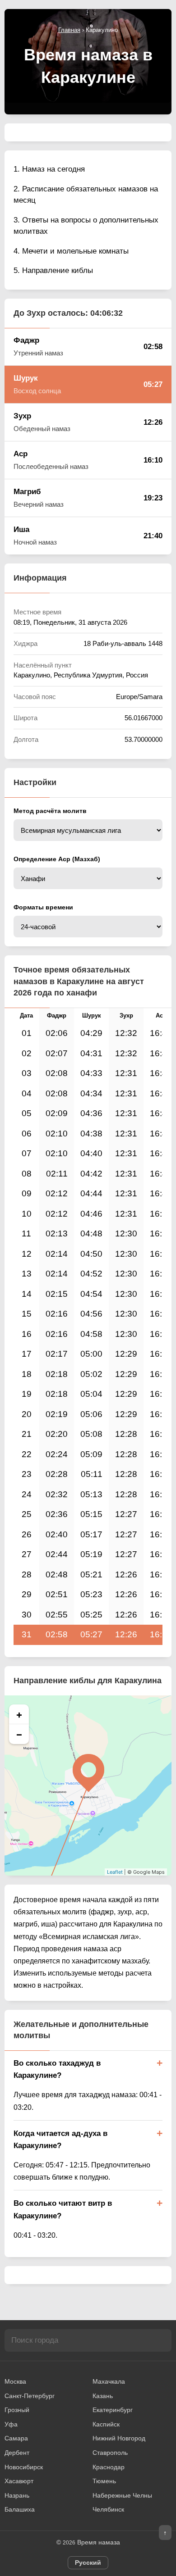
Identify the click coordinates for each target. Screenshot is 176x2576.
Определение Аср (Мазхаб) (57, 859)
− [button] (19, 1734)
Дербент (17, 2453)
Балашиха (20, 2509)
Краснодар (109, 2467)
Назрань (17, 2495)
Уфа (11, 2424)
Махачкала (109, 2381)
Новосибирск (24, 2467)
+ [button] (19, 1714)
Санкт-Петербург (30, 2396)
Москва (15, 2381)
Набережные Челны (122, 2495)
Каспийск (106, 2424)
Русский (88, 2562)
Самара (16, 2438)
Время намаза (99, 2542)
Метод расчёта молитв (50, 811)
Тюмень (104, 2481)
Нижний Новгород (119, 2438)
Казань (103, 2396)
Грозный (17, 2410)
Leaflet (115, 1872)
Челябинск (108, 2509)
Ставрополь (110, 2453)
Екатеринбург (113, 2410)
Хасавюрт (19, 2481)
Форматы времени (43, 907)
